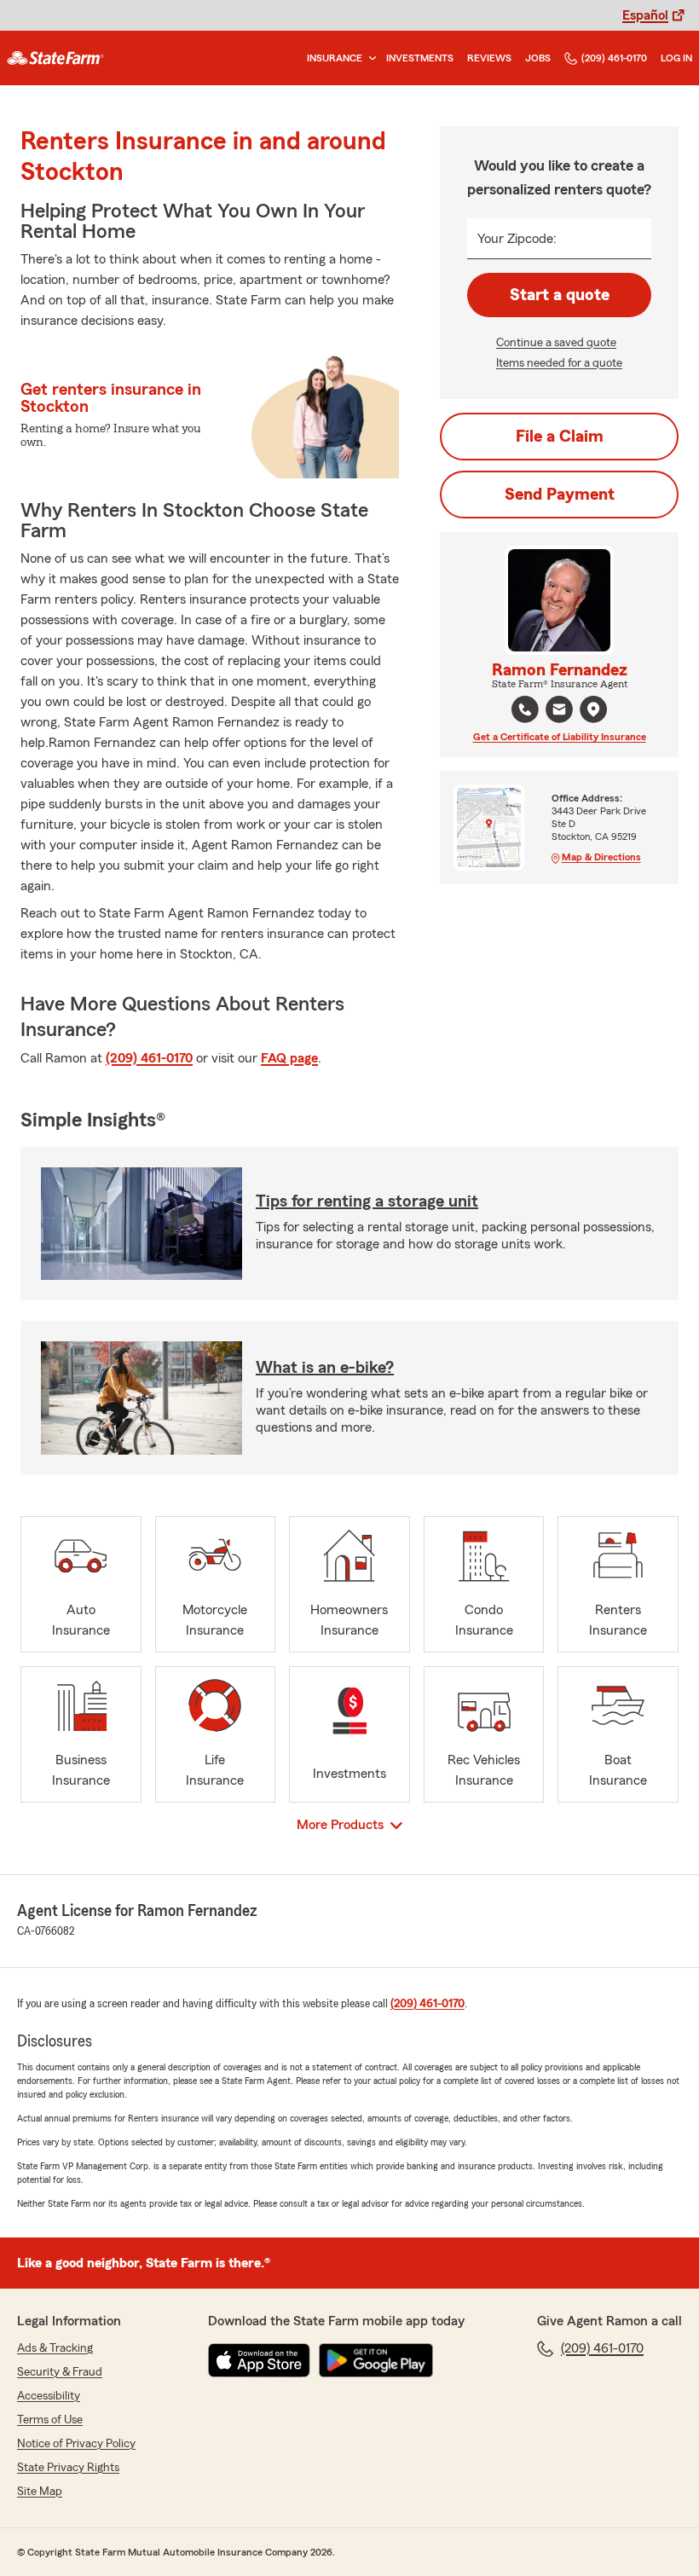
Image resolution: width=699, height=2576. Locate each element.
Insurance (335, 58)
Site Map (40, 2492)
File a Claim (560, 437)
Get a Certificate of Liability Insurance (560, 737)
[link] (55, 58)
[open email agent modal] (559, 712)
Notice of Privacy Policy (76, 2444)
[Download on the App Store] (259, 2360)
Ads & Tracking (55, 2348)
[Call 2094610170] (525, 709)
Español (645, 15)
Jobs (538, 58)
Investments (420, 58)
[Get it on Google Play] (376, 2360)
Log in (676, 58)
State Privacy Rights (68, 2468)
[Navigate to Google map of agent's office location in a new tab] (593, 709)
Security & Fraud (60, 2372)
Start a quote (560, 295)
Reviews (489, 58)
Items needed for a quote (559, 363)
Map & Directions (601, 857)
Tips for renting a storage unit (367, 1201)
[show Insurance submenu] (369, 58)
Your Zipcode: (517, 239)
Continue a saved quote (556, 343)
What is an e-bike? (325, 1368)
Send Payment (560, 495)
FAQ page (289, 1058)
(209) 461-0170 (614, 58)
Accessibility (49, 2396)
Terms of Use (50, 2420)
